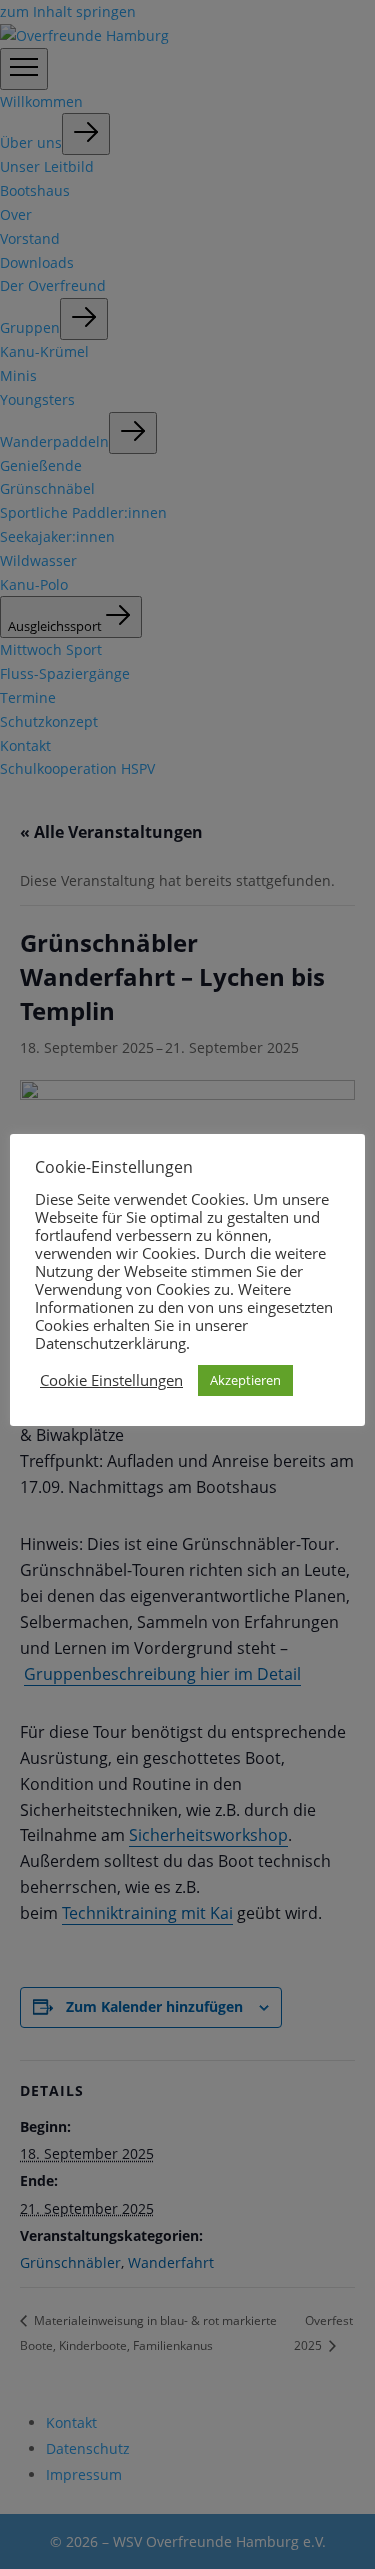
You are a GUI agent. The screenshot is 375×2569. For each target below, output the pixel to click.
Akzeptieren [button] (245, 1380)
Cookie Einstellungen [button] (111, 1380)
